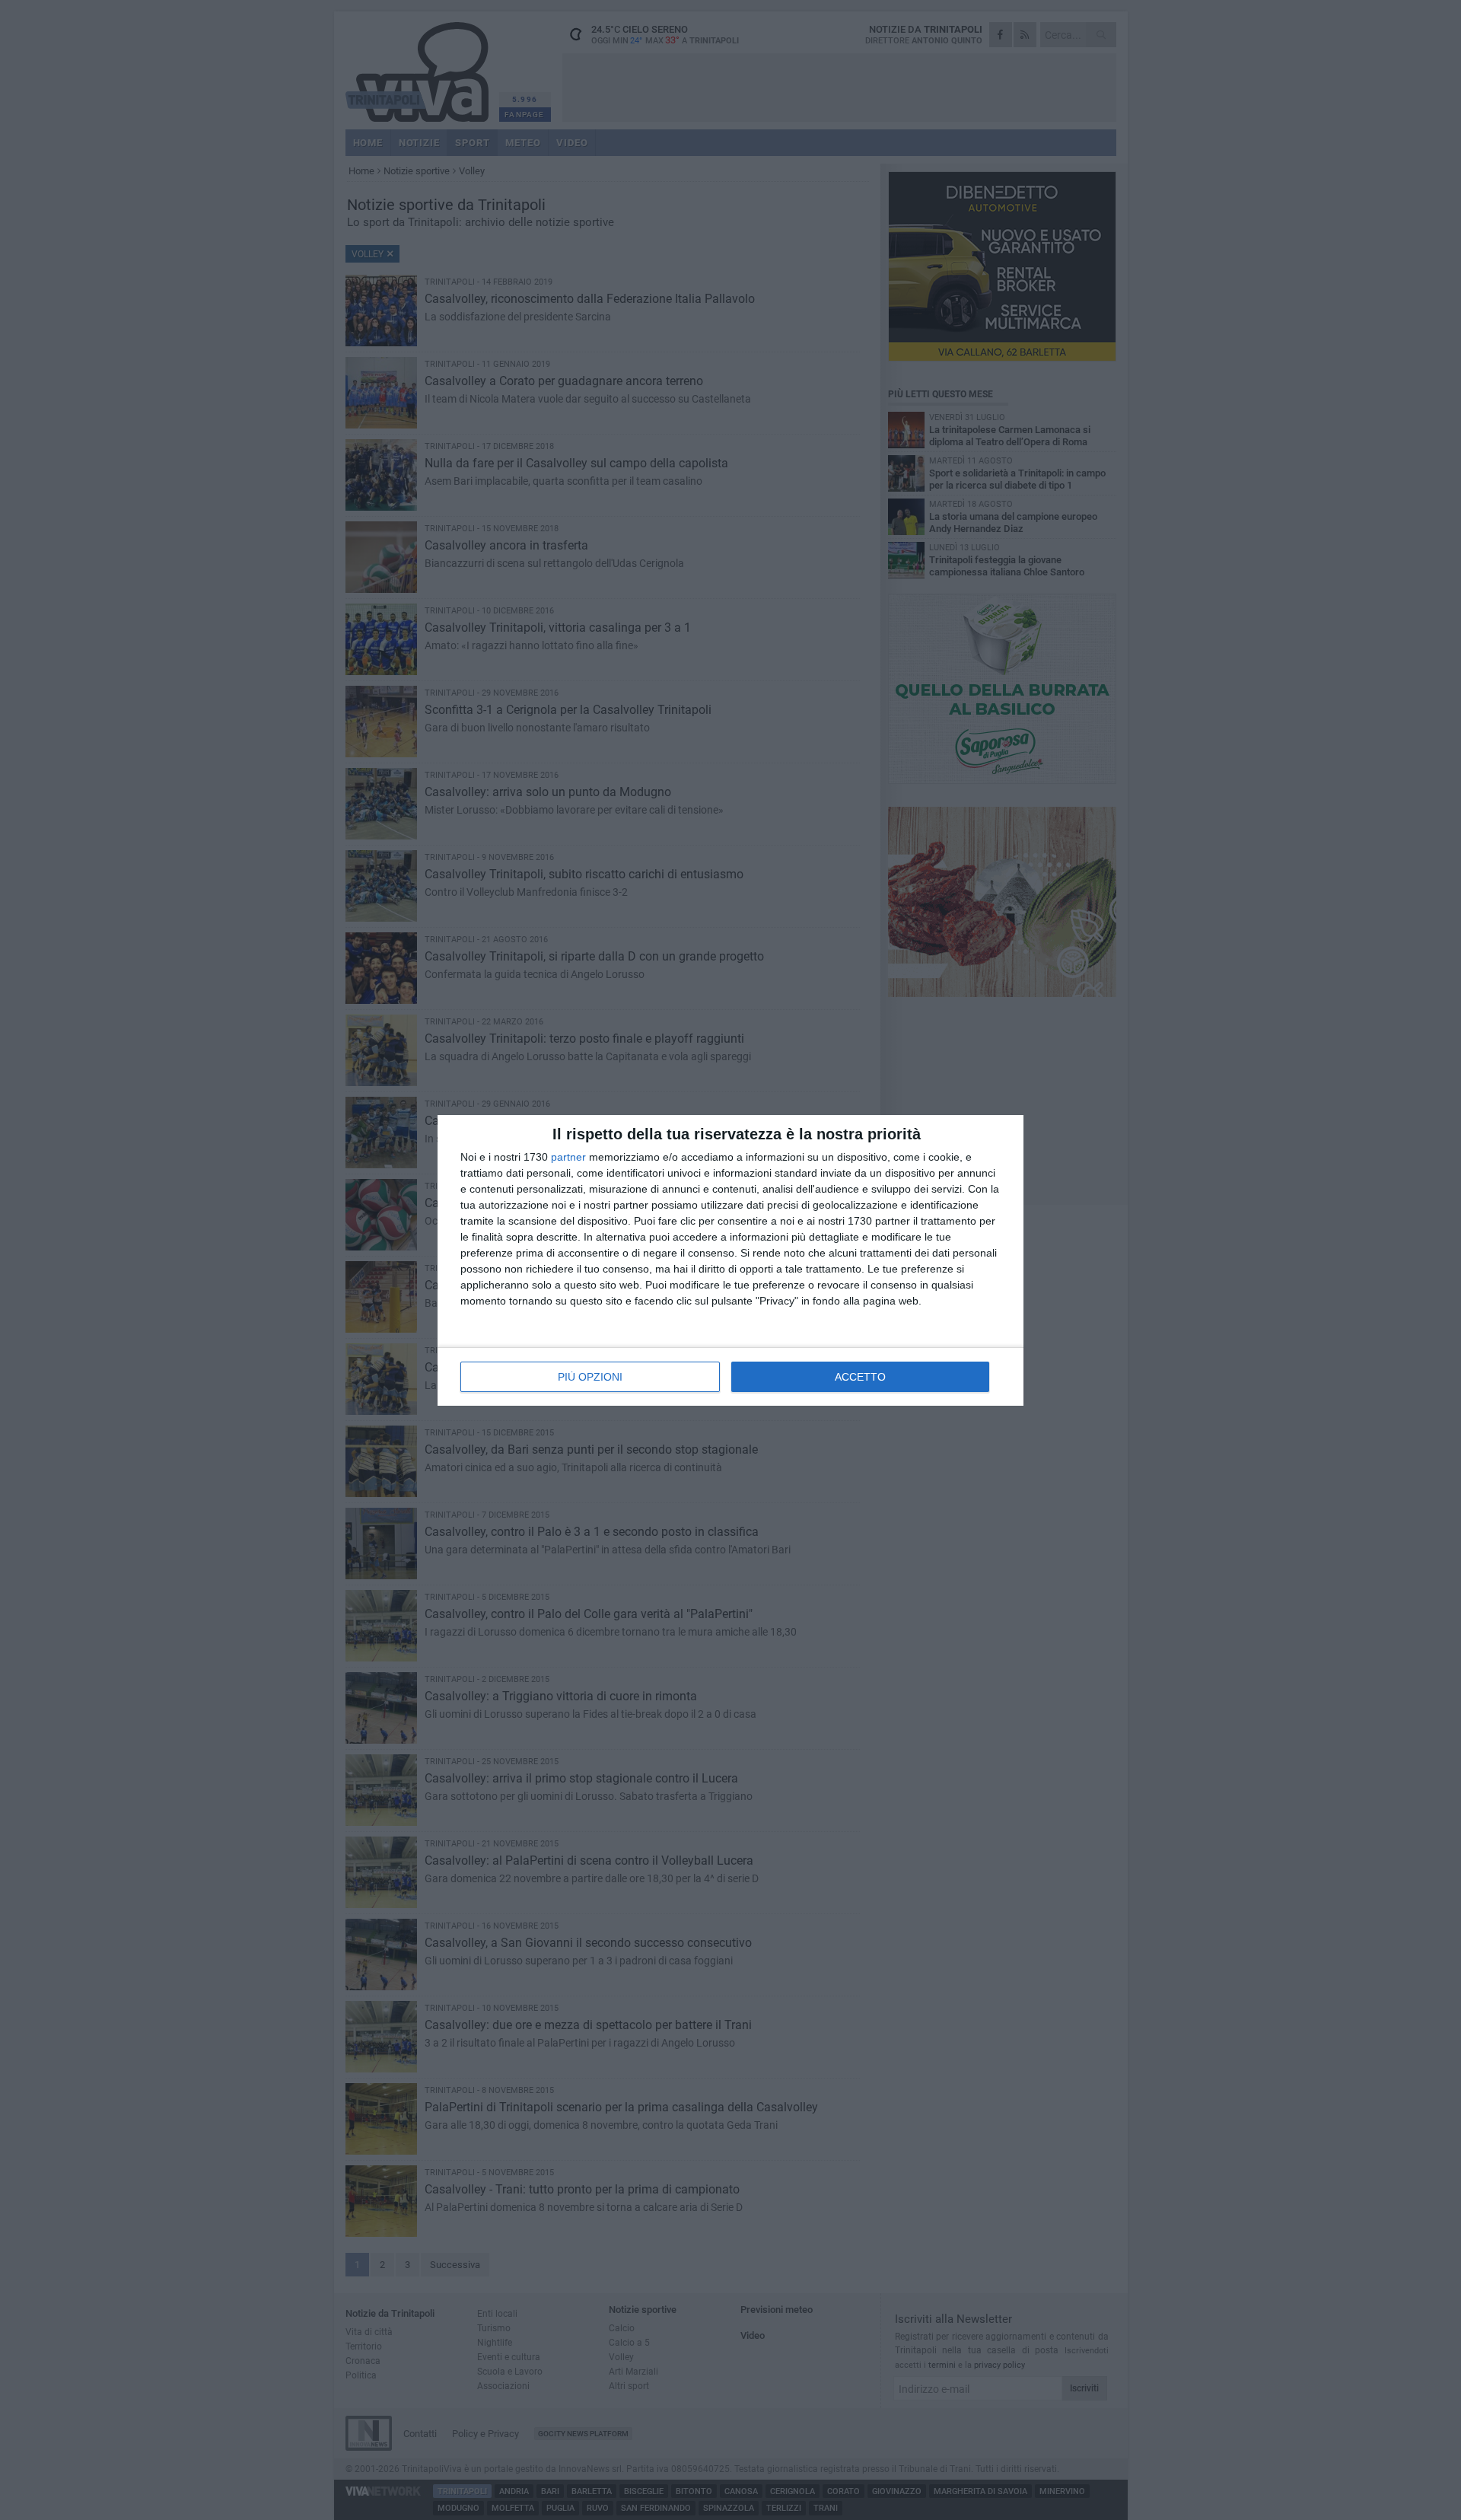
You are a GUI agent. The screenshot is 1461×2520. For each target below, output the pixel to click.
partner (568, 1157)
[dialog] (730, 1260)
